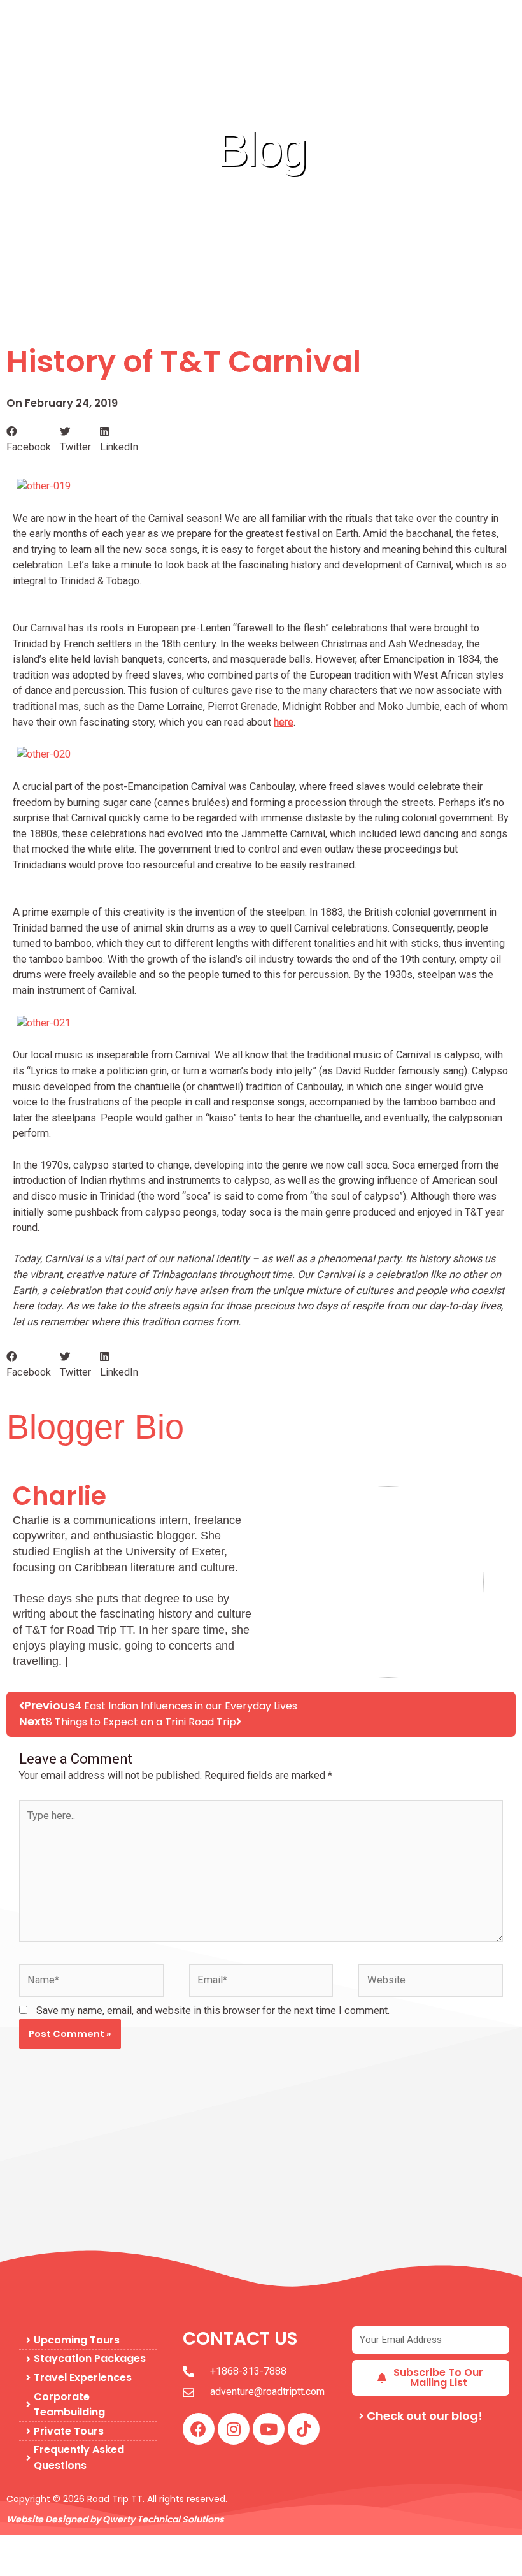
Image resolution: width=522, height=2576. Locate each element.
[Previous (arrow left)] (20, 2566)
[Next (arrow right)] (64, 2566)
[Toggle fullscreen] (64, 2545)
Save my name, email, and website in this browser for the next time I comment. (213, 2011)
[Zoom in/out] (20, 2545)
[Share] (107, 2545)
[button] (29, 440)
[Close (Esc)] (150, 2545)
